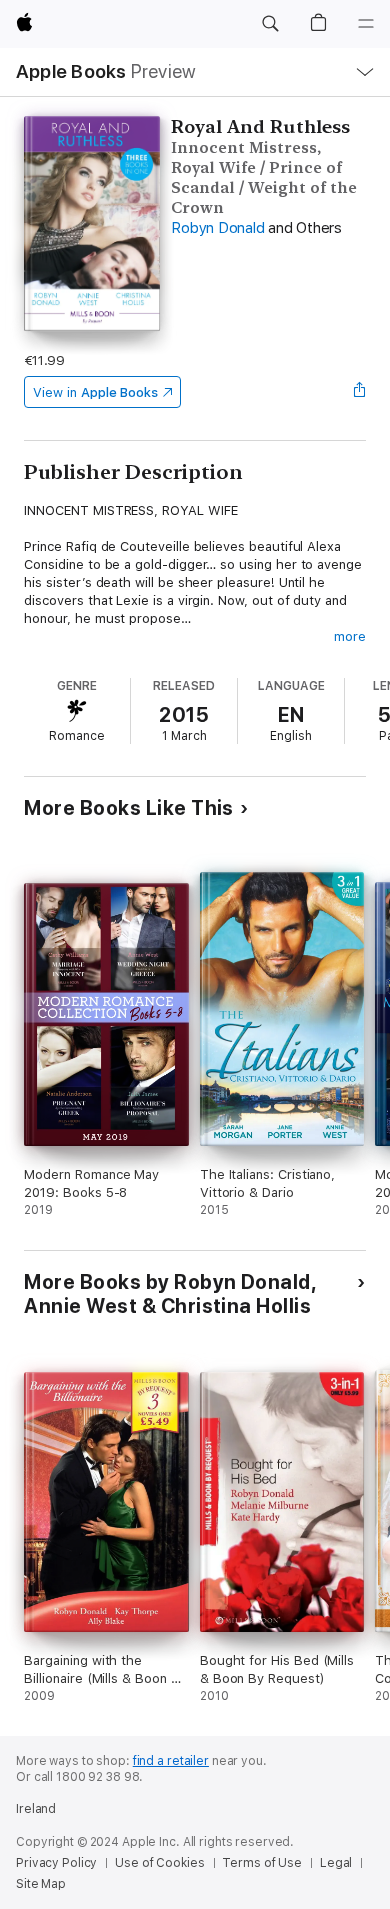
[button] (270, 24)
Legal (336, 1863)
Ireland (36, 1809)
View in (95, 392)
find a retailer (171, 1761)
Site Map (41, 1884)
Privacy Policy (56, 1863)
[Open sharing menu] (360, 392)
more (350, 636)
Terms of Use (262, 1863)
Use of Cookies (159, 1863)
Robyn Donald (217, 228)
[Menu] (366, 24)
